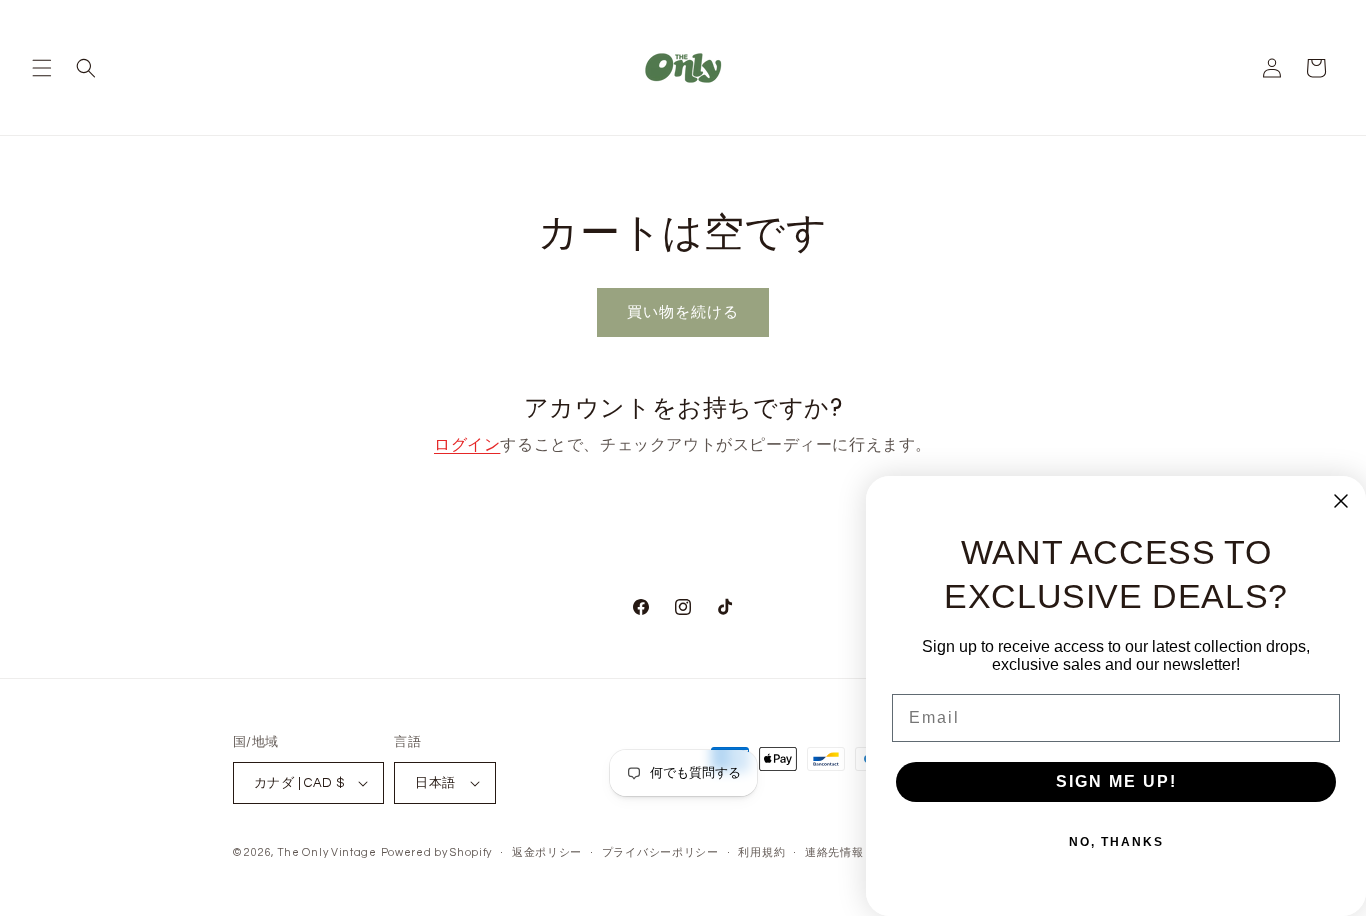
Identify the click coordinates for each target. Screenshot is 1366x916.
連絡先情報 (834, 852)
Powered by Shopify (437, 852)
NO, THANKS (1116, 842)
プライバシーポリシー (660, 852)
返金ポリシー (547, 852)
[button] (42, 68)
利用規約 (761, 852)
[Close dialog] (1341, 501)
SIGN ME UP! (1116, 781)
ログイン (467, 445)
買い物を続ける (683, 312)
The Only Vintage (327, 852)
